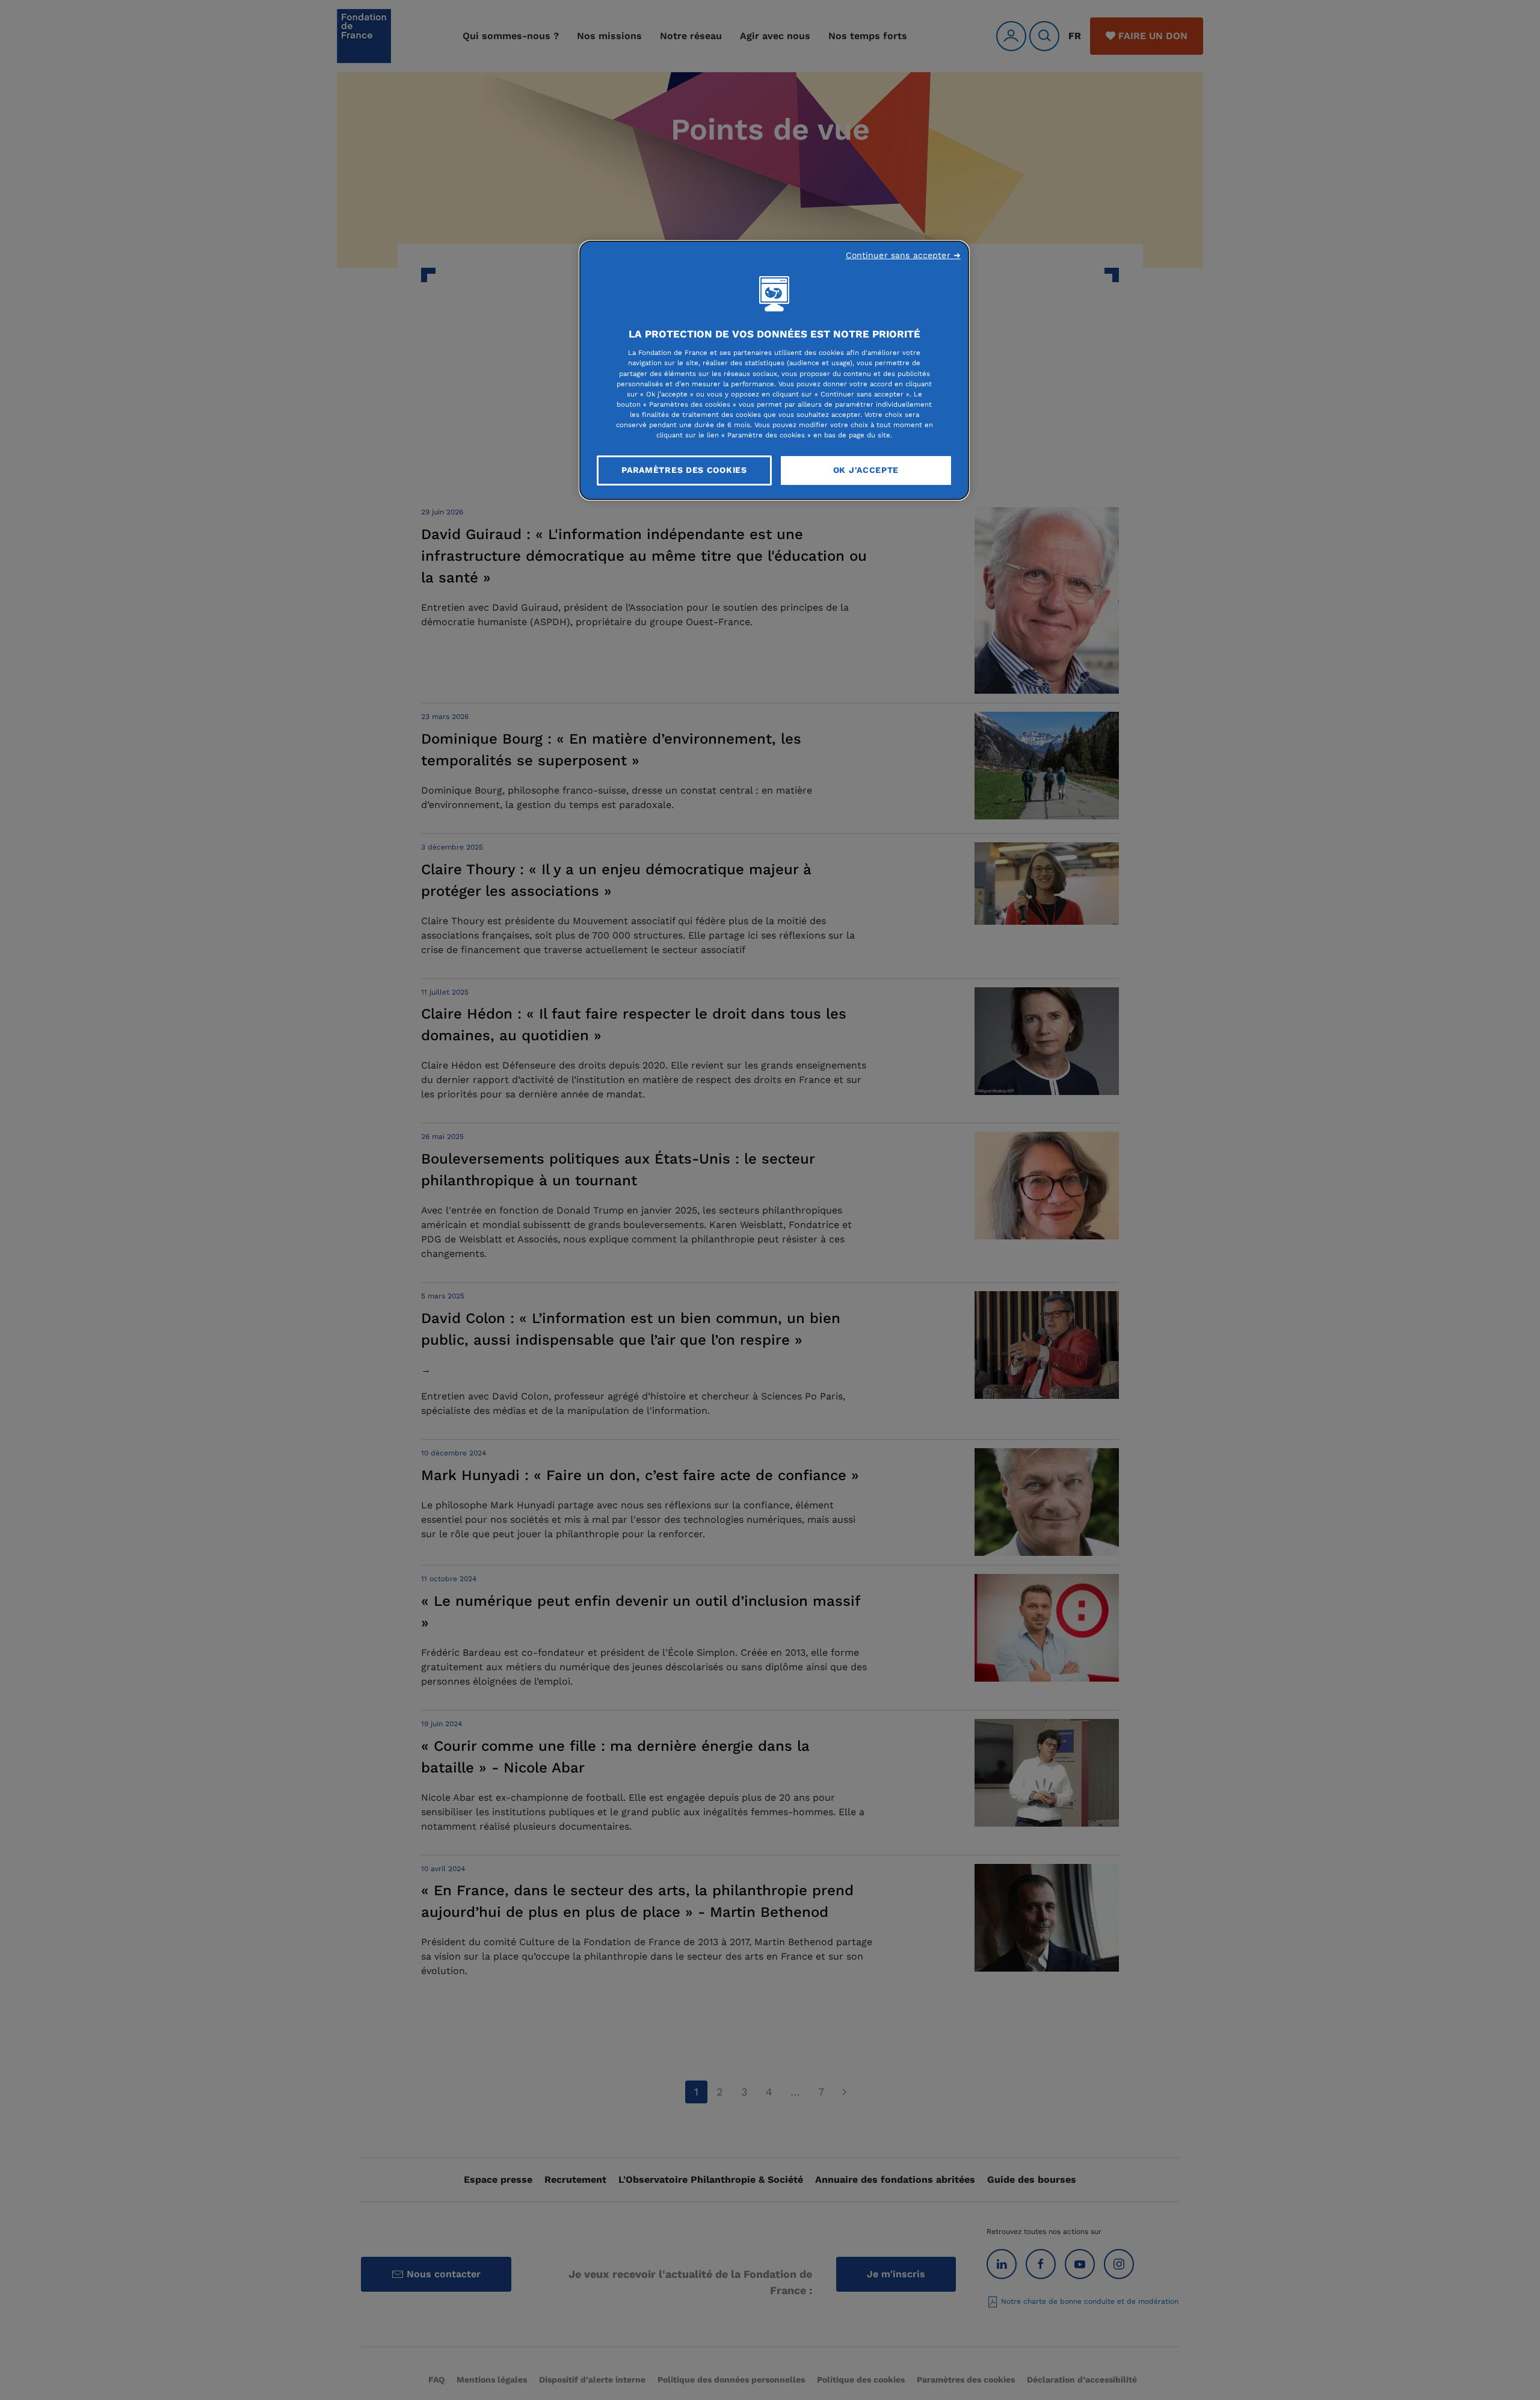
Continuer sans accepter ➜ (904, 255)
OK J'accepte (866, 470)
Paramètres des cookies (684, 470)
